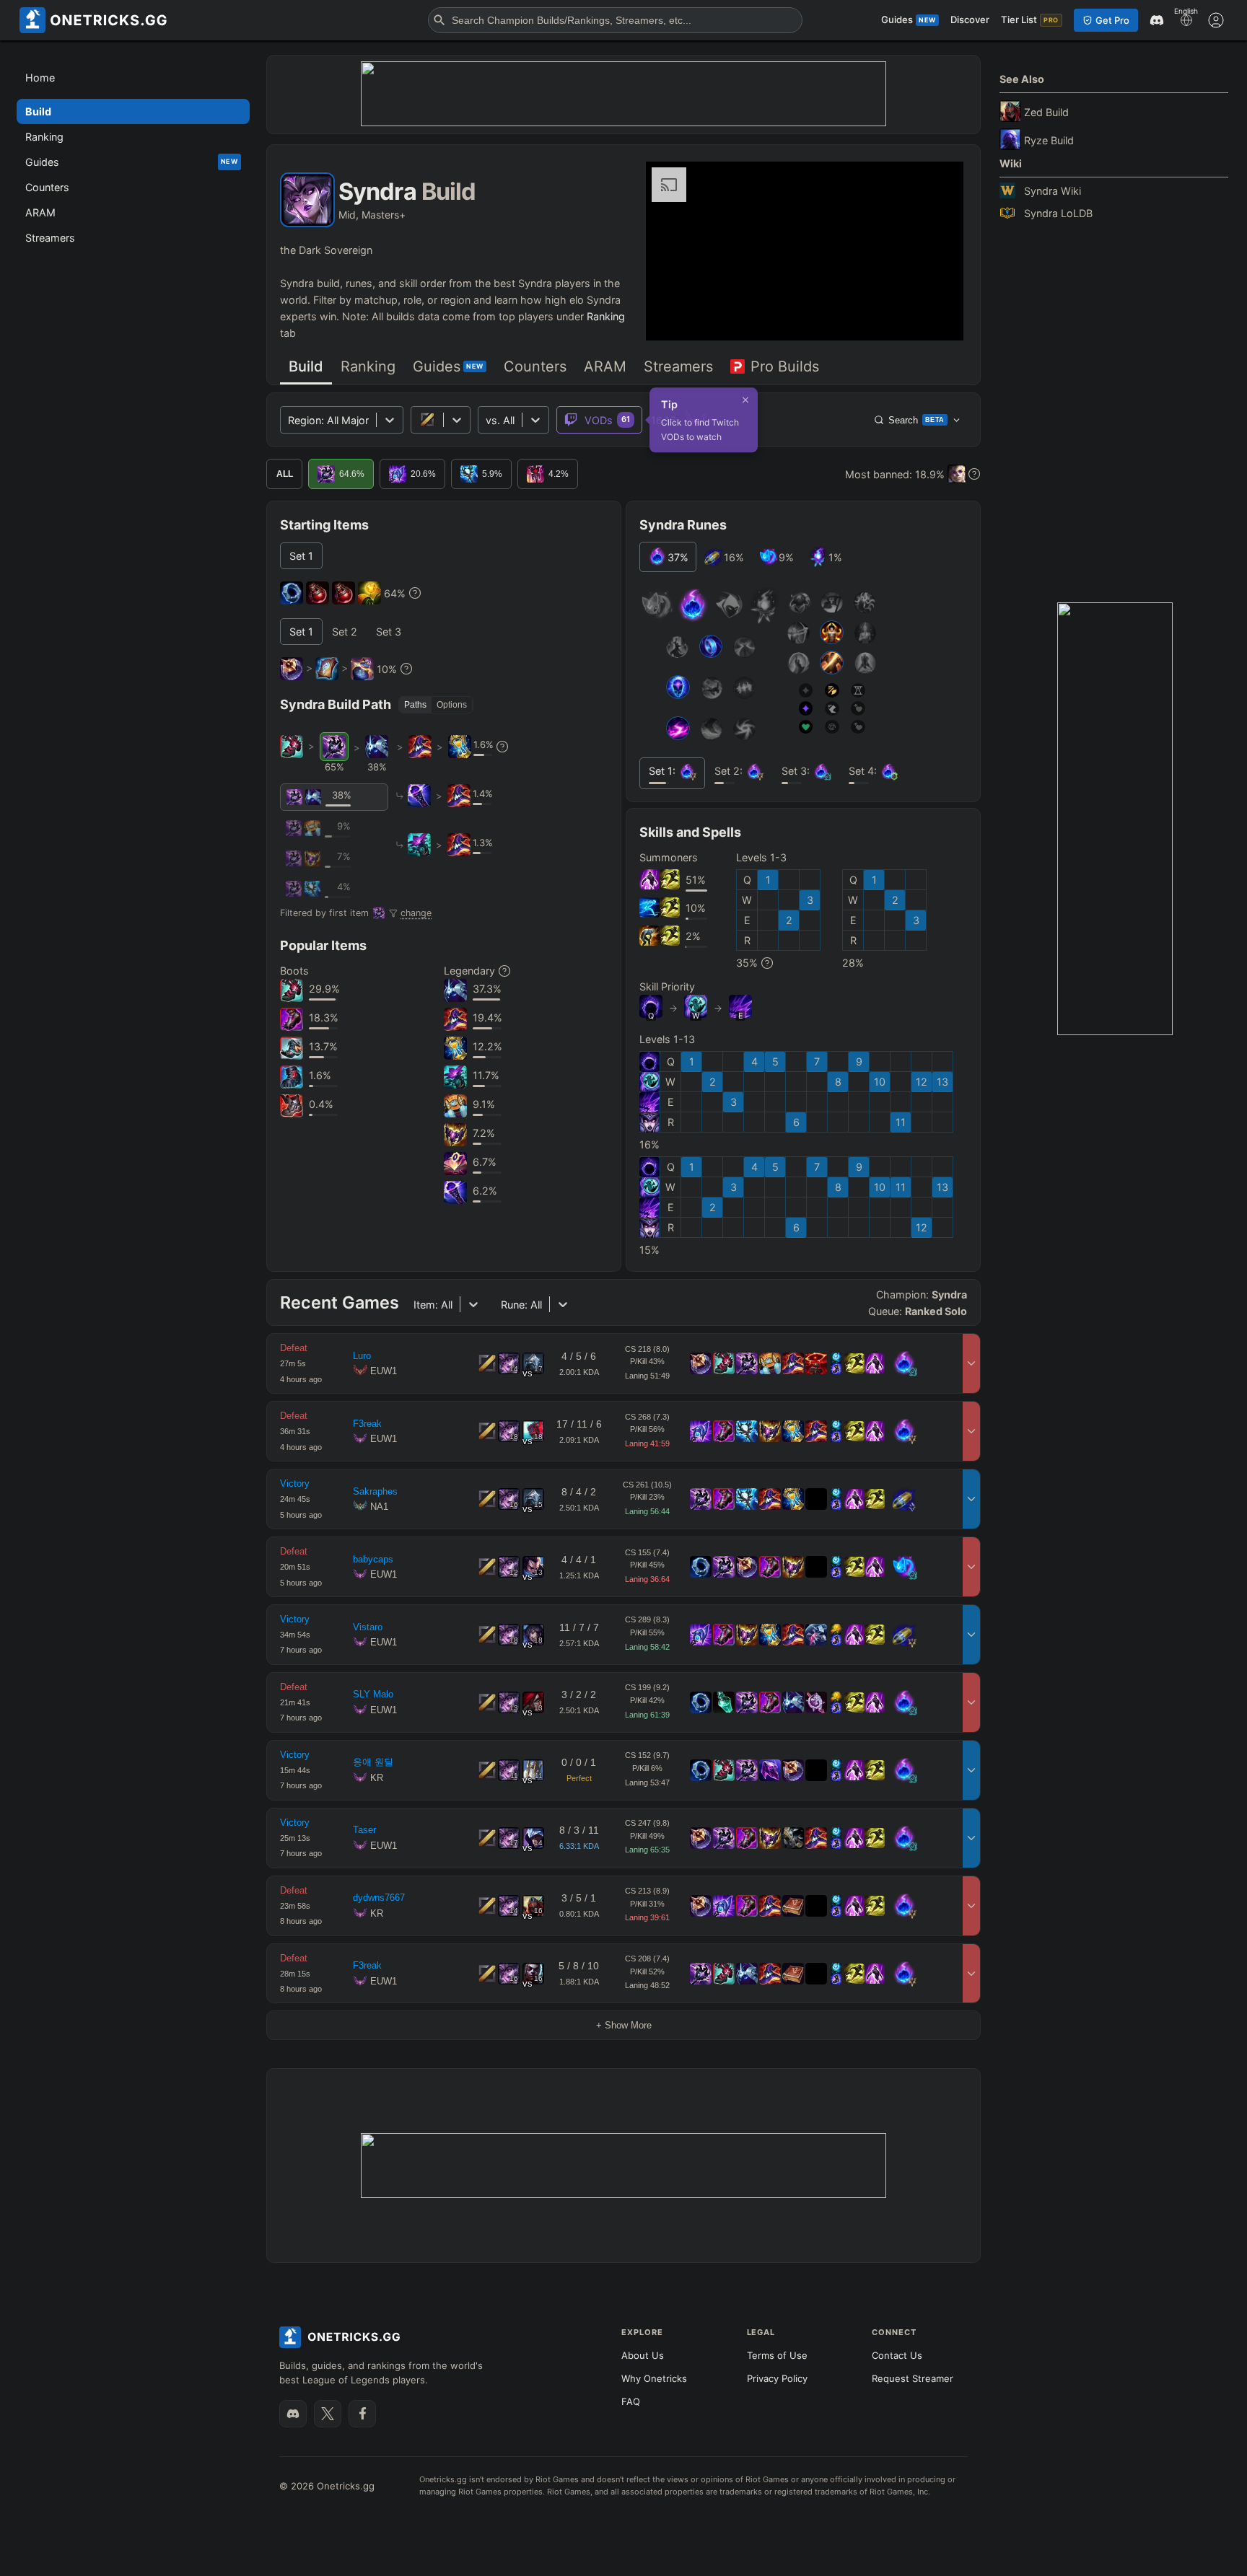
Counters (535, 366)
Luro (362, 1356)
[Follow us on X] (328, 2414)
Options (452, 705)
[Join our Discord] (293, 2414)
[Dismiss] (745, 400)
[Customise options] (1216, 20)
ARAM (605, 366)
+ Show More (624, 2025)
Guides (448, 366)
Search (916, 420)
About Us (643, 2355)
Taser (364, 1830)
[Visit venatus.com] (935, 317)
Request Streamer (913, 2378)
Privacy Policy (777, 2378)
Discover (970, 19)
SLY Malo (373, 1694)
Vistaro (368, 1627)
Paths (415, 705)
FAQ (631, 2401)
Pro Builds (785, 366)
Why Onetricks (654, 2378)
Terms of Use (777, 2355)
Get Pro (1112, 20)
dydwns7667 (379, 1898)
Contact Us (897, 2355)
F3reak (367, 1424)
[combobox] (487, 420)
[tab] (306, 368)
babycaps (373, 1559)
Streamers (678, 366)
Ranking (606, 316)
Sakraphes (375, 1491)
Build (306, 366)
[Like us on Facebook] (362, 2414)
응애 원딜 (373, 1762)
